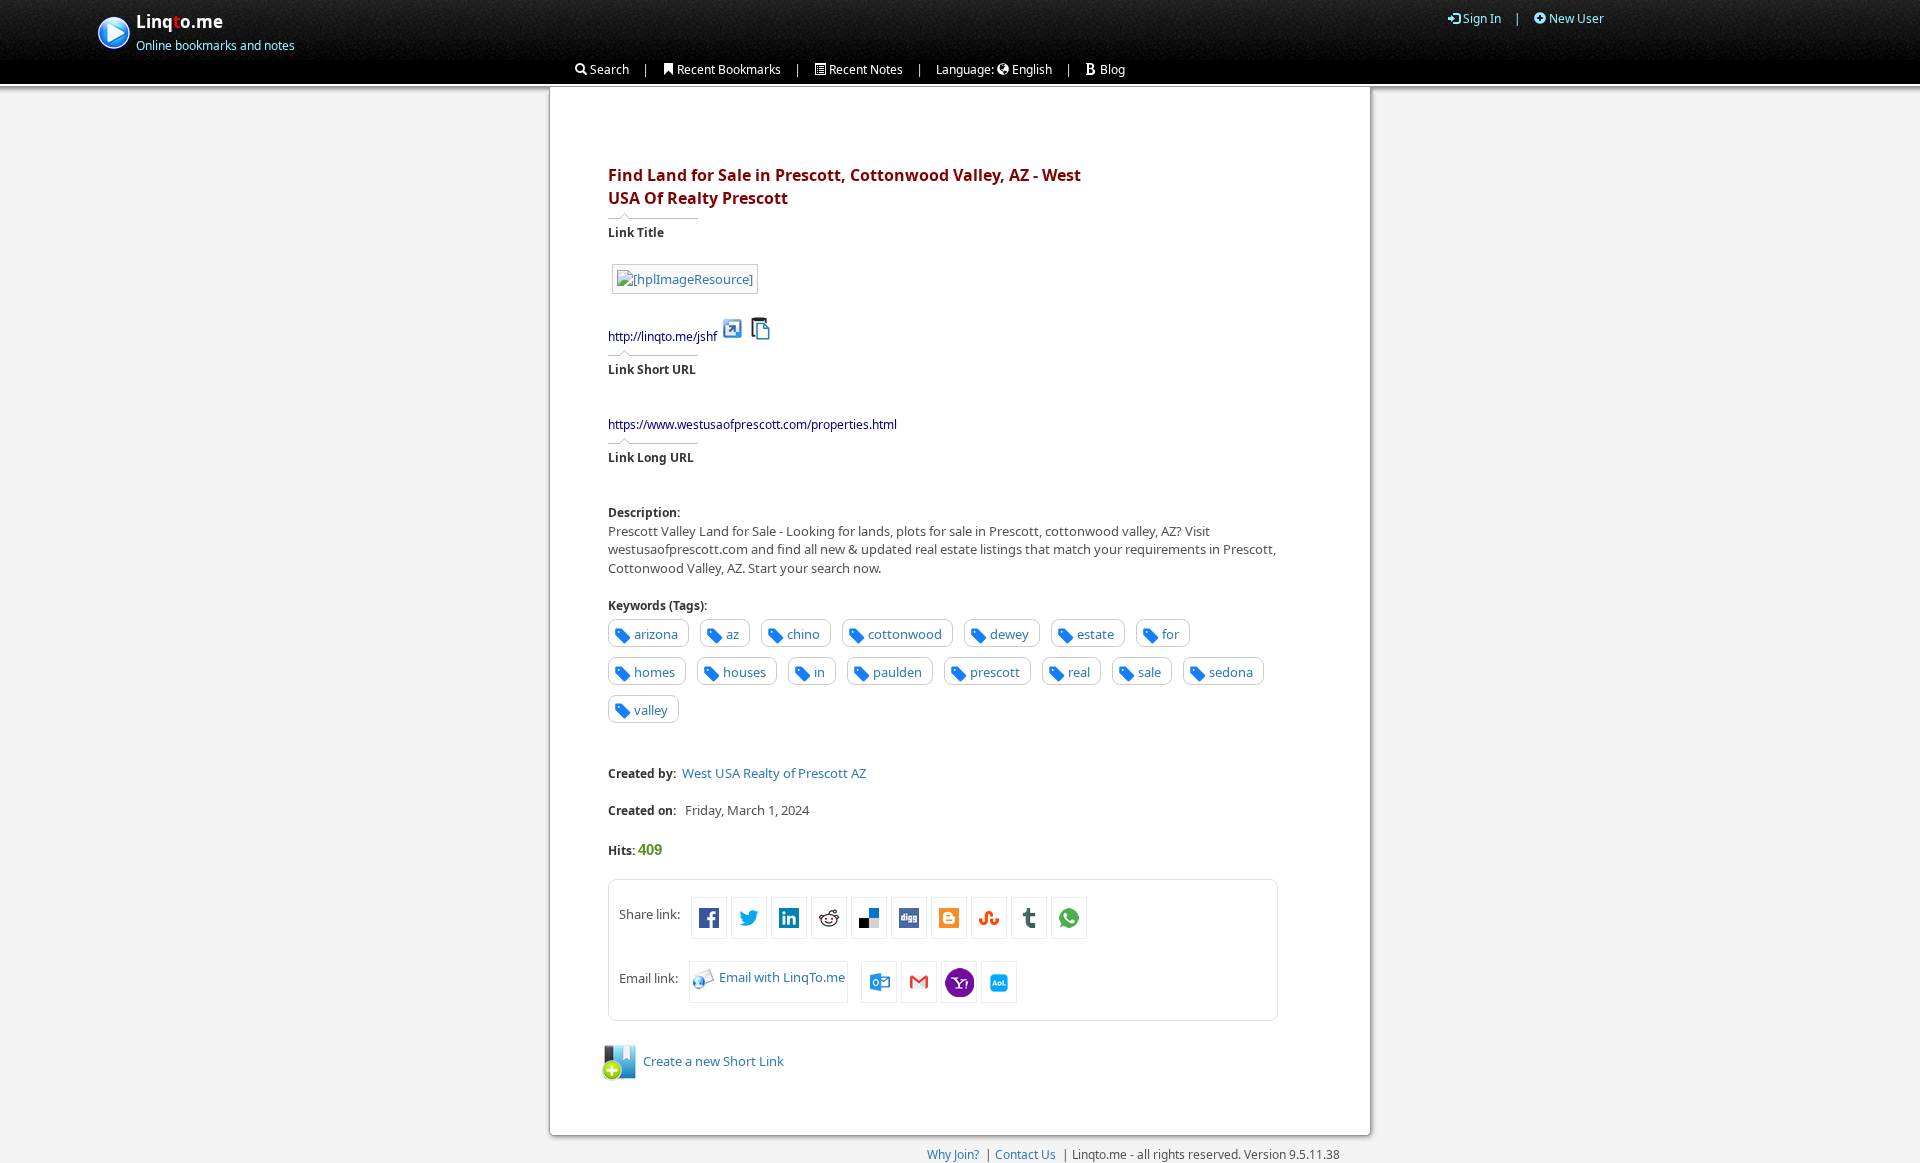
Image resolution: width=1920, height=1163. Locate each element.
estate (1095, 634)
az (732, 634)
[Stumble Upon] (989, 916)
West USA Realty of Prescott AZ (774, 773)
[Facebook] (709, 916)
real (1079, 672)
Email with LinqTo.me (782, 978)
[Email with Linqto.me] (704, 978)
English (1030, 69)
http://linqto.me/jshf (662, 336)
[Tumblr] (1029, 916)
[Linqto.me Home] (113, 30)
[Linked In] (789, 916)
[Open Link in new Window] (732, 327)
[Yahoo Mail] (959, 981)
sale (1149, 672)
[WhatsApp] (1069, 916)
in (819, 672)
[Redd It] (829, 916)
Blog (1111, 69)
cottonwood (905, 634)
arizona (656, 634)
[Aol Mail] (999, 981)
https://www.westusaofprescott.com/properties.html (752, 424)
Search (608, 69)
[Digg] (909, 916)
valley (651, 710)
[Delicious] (869, 916)
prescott (995, 672)
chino (803, 634)
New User (1575, 18)
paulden (897, 672)
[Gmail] (919, 981)
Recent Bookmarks (727, 69)
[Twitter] (749, 916)
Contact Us (1025, 1154)
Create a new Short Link (713, 1061)
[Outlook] (879, 981)
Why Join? (953, 1154)
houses (744, 672)
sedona (1231, 672)
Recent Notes (864, 69)
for (1170, 634)
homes (654, 672)
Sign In (1480, 18)
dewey (1009, 634)
